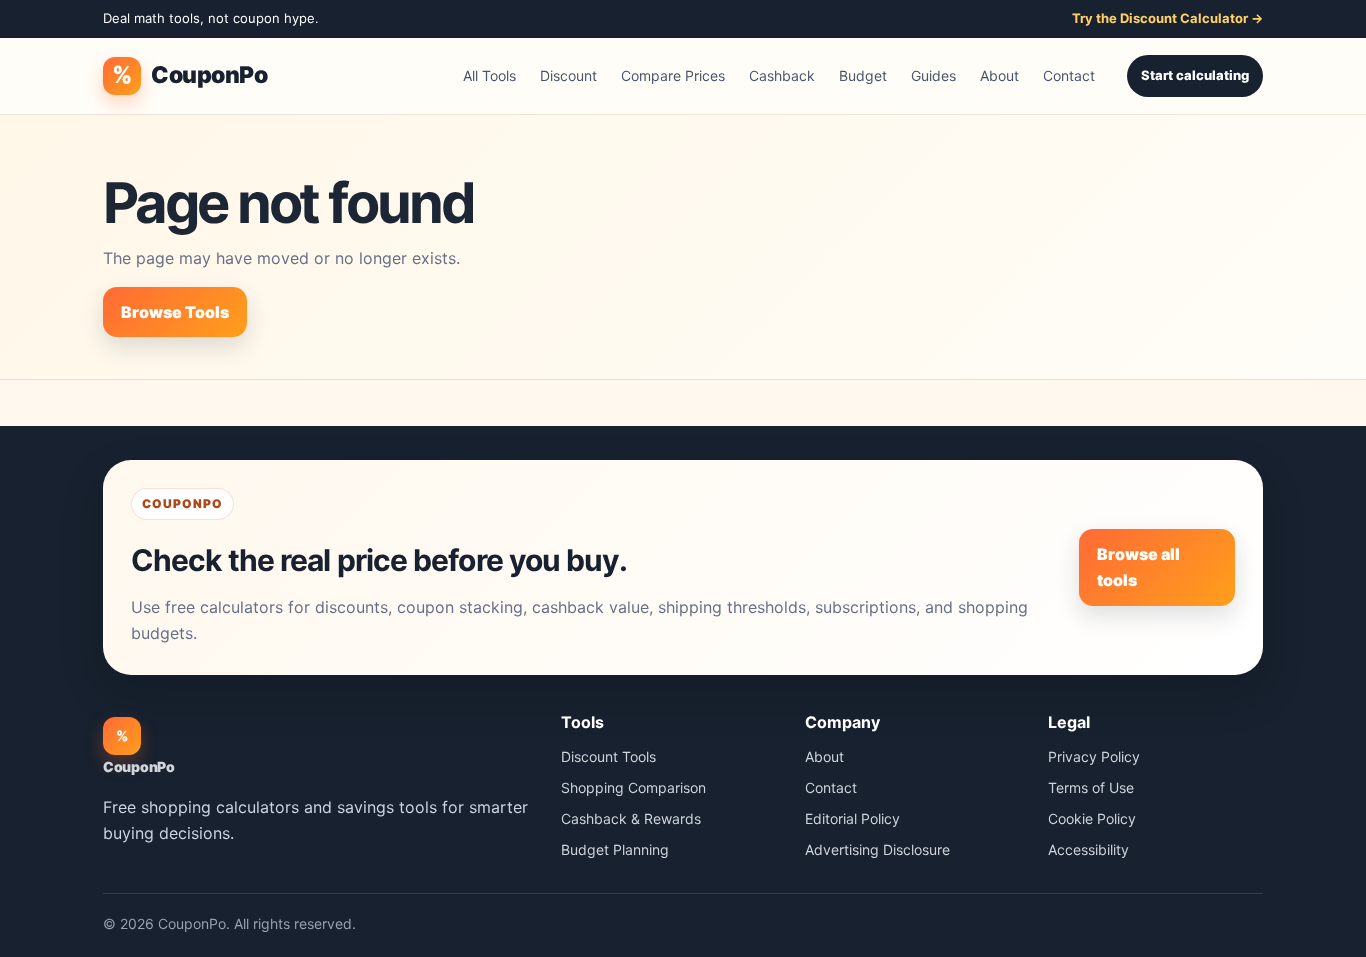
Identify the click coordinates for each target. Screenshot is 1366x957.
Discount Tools (608, 756)
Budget (863, 75)
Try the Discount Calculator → (1167, 18)
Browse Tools (175, 312)
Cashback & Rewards (631, 818)
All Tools (489, 75)
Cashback (782, 75)
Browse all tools (1138, 567)
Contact (1069, 75)
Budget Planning (615, 849)
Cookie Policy (1092, 818)
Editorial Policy (852, 818)
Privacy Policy (1094, 756)
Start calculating (1195, 75)
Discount (568, 75)
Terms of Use (1091, 787)
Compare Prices (673, 75)
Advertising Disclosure (877, 849)
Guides (933, 75)
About (999, 75)
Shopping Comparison (633, 787)
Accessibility (1088, 849)
